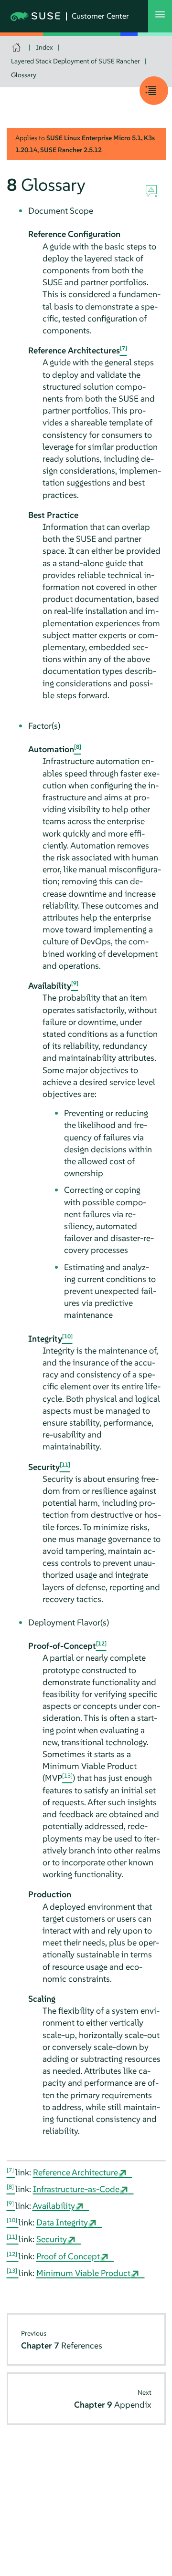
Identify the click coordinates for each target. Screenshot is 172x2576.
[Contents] (154, 91)
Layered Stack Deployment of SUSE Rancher (75, 61)
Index (44, 47)
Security (52, 2239)
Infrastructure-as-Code (76, 2189)
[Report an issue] (151, 191)
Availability (54, 2206)
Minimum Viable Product (83, 2273)
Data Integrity (62, 2222)
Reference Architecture (75, 2172)
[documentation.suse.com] (17, 47)
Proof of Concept (68, 2256)
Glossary (24, 75)
